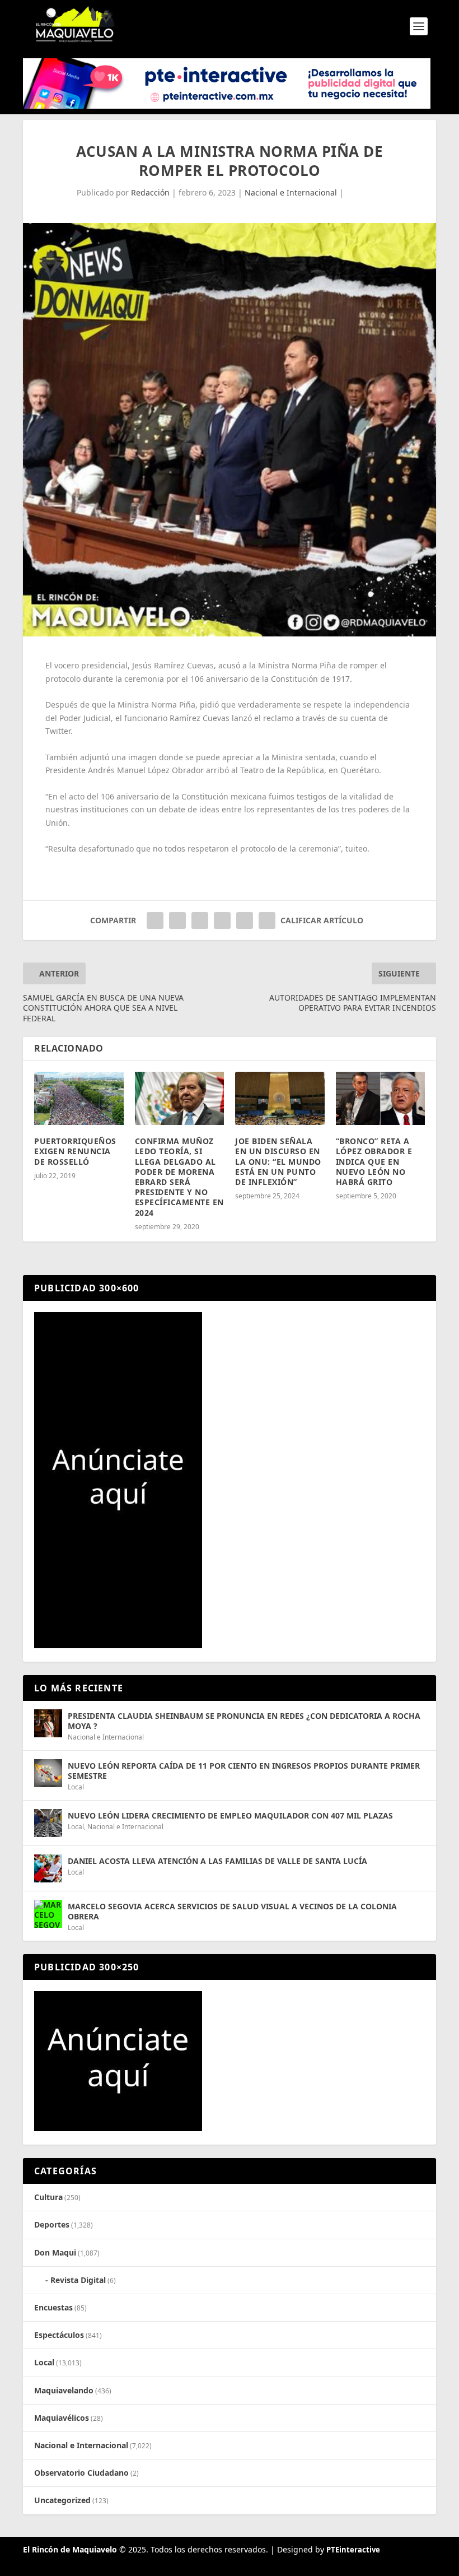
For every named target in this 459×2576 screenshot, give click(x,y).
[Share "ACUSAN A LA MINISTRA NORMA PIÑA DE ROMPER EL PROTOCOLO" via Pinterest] (200, 920)
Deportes (52, 2224)
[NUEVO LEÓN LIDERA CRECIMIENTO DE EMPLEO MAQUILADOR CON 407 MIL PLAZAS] (48, 1823)
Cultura (48, 2197)
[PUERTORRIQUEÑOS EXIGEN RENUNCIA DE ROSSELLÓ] (79, 1099)
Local (76, 1787)
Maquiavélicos (62, 2418)
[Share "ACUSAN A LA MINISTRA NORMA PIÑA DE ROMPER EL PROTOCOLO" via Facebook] (155, 920)
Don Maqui (55, 2252)
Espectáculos (59, 2335)
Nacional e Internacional (291, 192)
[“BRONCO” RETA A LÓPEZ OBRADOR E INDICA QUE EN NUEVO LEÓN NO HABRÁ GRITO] (381, 1099)
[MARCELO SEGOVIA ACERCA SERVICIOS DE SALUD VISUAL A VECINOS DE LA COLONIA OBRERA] (48, 1914)
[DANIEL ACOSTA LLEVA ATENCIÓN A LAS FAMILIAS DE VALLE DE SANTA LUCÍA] (48, 1868)
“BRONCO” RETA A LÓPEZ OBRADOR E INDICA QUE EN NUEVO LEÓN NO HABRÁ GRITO (374, 1161)
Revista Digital (78, 2280)
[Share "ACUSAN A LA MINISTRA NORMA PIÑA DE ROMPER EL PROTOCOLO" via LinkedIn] (222, 920)
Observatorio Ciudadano (81, 2473)
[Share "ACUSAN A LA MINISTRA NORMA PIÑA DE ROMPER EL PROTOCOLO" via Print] (267, 920)
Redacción (150, 192)
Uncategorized (62, 2500)
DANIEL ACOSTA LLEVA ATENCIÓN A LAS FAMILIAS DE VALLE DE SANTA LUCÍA (217, 1861)
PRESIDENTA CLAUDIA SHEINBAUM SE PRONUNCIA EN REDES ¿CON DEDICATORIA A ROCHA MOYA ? (244, 1721)
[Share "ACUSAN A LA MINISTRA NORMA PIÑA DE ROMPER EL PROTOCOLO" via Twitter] (177, 920)
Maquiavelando (64, 2390)
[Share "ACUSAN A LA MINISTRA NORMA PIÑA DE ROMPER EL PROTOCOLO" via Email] (245, 920)
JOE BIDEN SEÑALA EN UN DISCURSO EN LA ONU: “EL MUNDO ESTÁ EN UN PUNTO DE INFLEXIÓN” (278, 1161)
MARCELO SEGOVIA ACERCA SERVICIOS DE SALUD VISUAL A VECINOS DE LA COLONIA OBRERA (232, 1911)
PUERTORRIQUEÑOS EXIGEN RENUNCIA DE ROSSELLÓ (75, 1151)
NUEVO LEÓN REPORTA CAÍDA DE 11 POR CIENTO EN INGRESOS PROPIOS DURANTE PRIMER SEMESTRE (244, 1771)
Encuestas (53, 2307)
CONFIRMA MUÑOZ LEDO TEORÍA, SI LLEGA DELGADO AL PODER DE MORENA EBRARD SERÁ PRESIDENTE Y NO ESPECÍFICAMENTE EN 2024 (179, 1177)
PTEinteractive (353, 2550)
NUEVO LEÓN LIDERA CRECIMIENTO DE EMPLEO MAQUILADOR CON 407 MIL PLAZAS (230, 1815)
